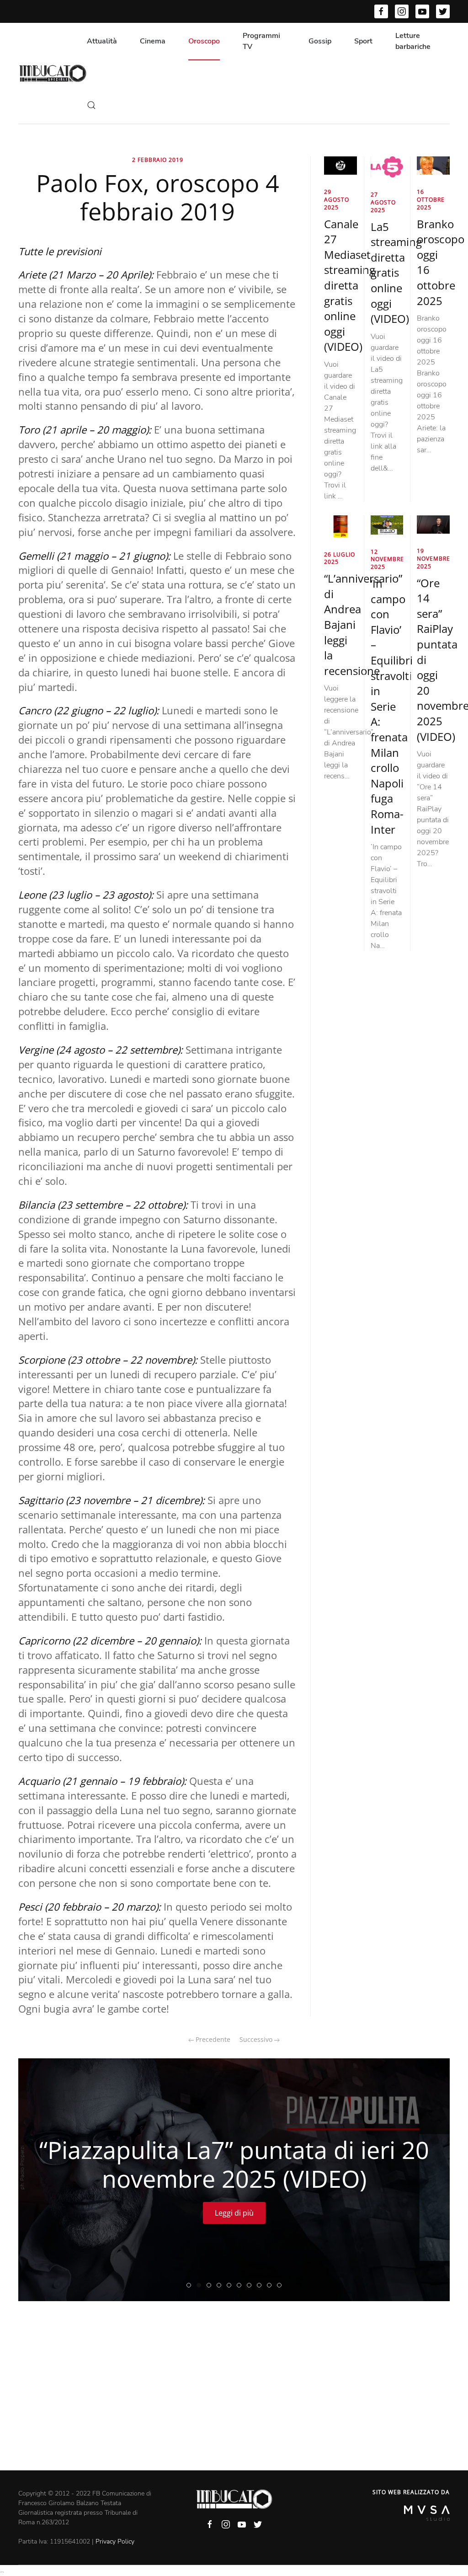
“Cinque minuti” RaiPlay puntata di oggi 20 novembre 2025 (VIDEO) (271, 2286)
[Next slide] (427, 2180)
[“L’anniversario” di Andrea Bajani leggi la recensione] (340, 526)
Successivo (257, 2039)
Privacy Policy (115, 2541)
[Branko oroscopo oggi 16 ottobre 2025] (433, 165)
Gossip (320, 41)
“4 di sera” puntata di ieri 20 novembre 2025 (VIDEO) (261, 2286)
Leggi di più (234, 2213)
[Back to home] (53, 73)
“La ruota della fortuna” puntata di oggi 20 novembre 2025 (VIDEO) (241, 2286)
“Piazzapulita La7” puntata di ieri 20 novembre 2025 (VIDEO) (201, 2286)
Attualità (102, 41)
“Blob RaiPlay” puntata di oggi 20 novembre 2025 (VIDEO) (281, 2286)
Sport (363, 41)
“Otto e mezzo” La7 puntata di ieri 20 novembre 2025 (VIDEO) (221, 2286)
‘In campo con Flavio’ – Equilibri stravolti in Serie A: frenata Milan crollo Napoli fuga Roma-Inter (392, 706)
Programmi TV (261, 41)
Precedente (212, 2039)
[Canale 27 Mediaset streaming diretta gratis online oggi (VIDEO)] (340, 165)
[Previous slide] (41, 2180)
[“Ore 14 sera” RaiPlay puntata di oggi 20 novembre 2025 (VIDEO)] (433, 524)
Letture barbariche (413, 41)
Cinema (153, 41)
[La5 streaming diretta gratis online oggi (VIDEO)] (387, 166)
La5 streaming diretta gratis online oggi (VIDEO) (396, 273)
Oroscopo (204, 41)
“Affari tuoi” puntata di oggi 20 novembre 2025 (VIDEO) (251, 2286)
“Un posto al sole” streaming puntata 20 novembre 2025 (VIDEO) (211, 2286)
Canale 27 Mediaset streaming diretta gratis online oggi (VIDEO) (350, 285)
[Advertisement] (234, 2402)
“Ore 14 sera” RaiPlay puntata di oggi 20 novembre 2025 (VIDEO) (191, 2286)
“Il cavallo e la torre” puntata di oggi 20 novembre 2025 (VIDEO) (231, 2286)
